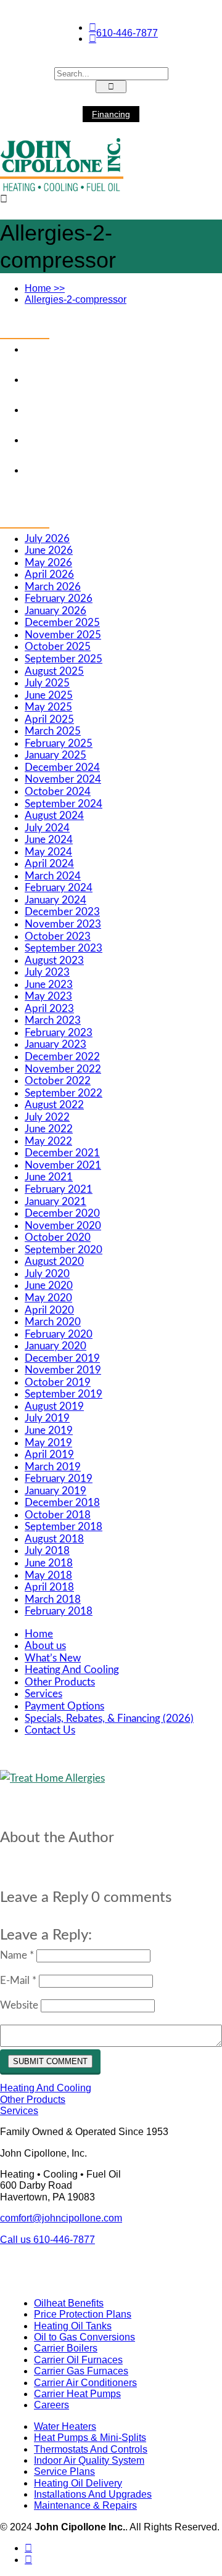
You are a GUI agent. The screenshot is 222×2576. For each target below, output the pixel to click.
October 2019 (58, 1382)
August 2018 (54, 1539)
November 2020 (63, 1226)
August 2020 (54, 1261)
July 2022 (47, 1117)
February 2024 (59, 888)
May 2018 (48, 1575)
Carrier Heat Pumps (77, 2394)
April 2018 (49, 1587)
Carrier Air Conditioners (85, 2383)
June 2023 (49, 985)
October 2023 (58, 936)
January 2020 (55, 1346)
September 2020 (64, 1250)
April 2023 (49, 1009)
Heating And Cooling (72, 1670)
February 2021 (59, 1189)
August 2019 (54, 1406)
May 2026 (48, 563)
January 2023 (55, 1044)
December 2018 (62, 1503)
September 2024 (64, 804)
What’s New (53, 1658)
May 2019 (48, 1443)
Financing (111, 114)
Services (43, 1694)
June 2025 (49, 695)
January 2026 (55, 611)
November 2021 (63, 1165)
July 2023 (47, 972)
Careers (51, 2405)
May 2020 (48, 1298)
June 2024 (49, 840)
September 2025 (64, 659)
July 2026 (47, 539)
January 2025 (55, 755)
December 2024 (62, 767)
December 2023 (62, 912)
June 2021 (49, 1177)
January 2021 (55, 1202)
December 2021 (62, 1153)
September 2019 (64, 1394)
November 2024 (63, 779)
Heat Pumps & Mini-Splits (90, 2438)
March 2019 (53, 1467)
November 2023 (63, 924)
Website (19, 2005)
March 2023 (53, 1020)
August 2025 (54, 671)
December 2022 (62, 1057)
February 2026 (59, 599)
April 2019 (49, 1455)
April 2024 (49, 864)
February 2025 (59, 743)
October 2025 (58, 647)
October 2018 (58, 1515)
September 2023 (64, 948)
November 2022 (63, 1069)
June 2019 (49, 1430)
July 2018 (47, 1551)
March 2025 (53, 731)
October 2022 (58, 1081)
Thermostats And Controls (91, 2449)
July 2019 (47, 1418)
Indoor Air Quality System (89, 2460)
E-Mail (18, 1981)
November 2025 (63, 635)
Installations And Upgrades (93, 2494)
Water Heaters (65, 2426)
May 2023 (48, 996)
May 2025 (48, 707)
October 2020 (58, 1237)
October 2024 (58, 792)
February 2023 (59, 1033)
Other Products (60, 1682)
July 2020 (47, 1274)
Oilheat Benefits (69, 2303)
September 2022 (64, 1093)
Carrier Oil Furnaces (78, 2360)
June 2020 (49, 1286)
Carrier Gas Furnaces (81, 2371)
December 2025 (62, 623)
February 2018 (59, 1611)
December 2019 (62, 1358)
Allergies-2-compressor (76, 299)
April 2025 (49, 719)
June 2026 (49, 550)
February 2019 (59, 1479)
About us (45, 1646)
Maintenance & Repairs (85, 2505)
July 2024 (47, 828)
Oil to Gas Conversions (84, 2337)
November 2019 (63, 1370)
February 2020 (59, 1334)
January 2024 (55, 900)
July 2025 (47, 683)
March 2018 (53, 1599)
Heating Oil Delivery (78, 2483)
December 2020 (62, 1213)
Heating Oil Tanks (73, 2326)
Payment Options (64, 1706)
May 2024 (48, 852)
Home (45, 288)
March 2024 (53, 876)
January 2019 (55, 1491)
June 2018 (49, 1563)
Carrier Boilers (66, 2348)
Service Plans (64, 2471)
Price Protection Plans (83, 2314)
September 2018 (64, 1527)
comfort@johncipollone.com (61, 2218)
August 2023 (54, 961)
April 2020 (49, 1310)
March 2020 (53, 1322)
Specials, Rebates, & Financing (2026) (109, 1718)
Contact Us (50, 1730)
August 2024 (54, 816)
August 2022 (54, 1105)
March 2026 (53, 587)
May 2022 (48, 1141)
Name (17, 1955)
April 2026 (49, 574)
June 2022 (49, 1129)
